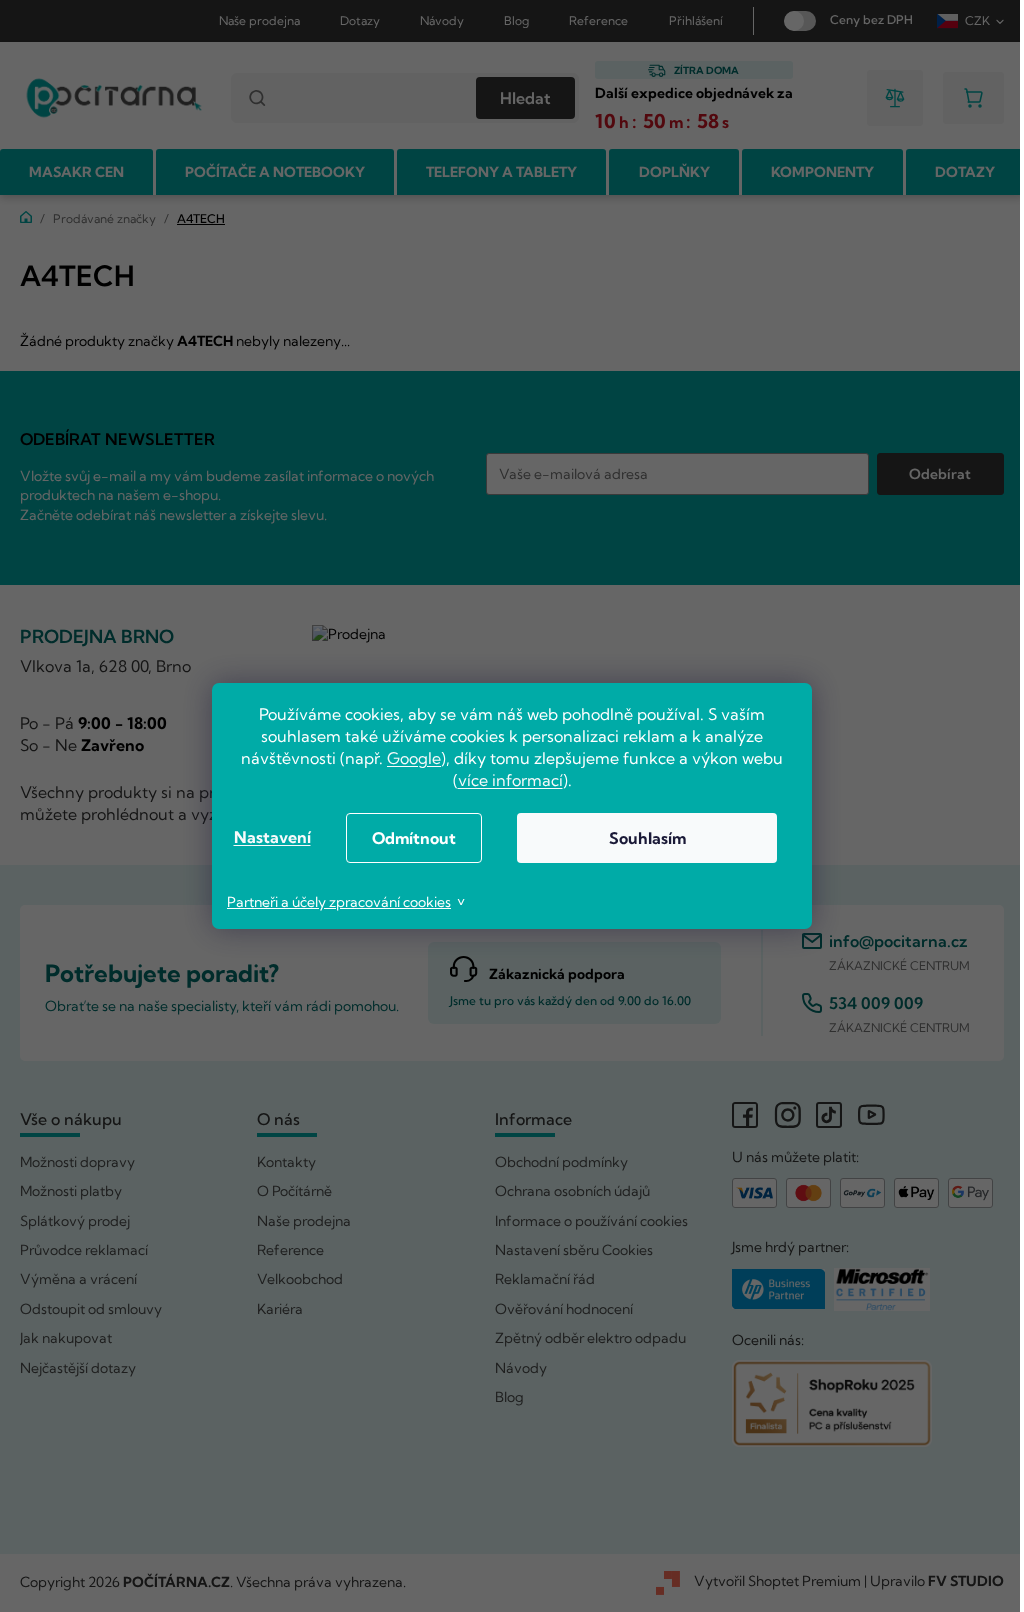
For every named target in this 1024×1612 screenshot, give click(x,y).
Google (407, 758)
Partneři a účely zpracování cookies (332, 902)
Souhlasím (639, 838)
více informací (502, 780)
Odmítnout (407, 838)
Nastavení (264, 837)
